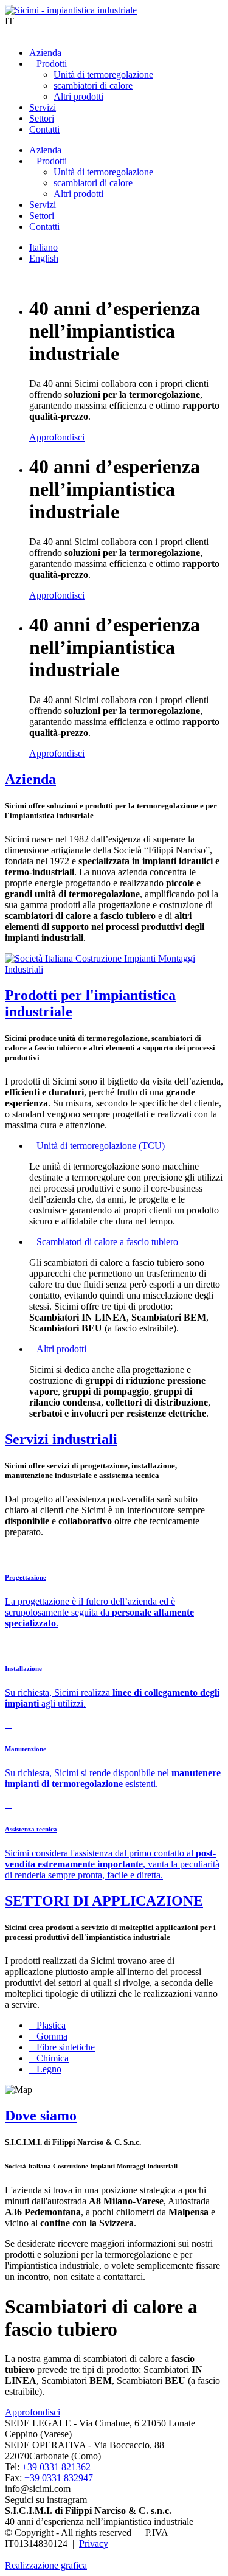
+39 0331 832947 (59, 2478)
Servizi (43, 107)
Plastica (51, 2025)
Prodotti (52, 64)
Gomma (52, 2036)
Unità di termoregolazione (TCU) (101, 1146)
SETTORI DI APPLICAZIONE (104, 1901)
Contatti (44, 129)
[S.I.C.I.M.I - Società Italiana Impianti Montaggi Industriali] (114, 969)
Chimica (53, 2058)
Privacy (94, 2543)
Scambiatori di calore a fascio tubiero (107, 1242)
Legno (49, 2069)
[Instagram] (91, 2500)
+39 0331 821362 (56, 2467)
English (44, 258)
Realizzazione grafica (46, 2565)
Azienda (45, 53)
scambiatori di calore (93, 85)
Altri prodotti (78, 96)
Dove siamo (41, 2116)
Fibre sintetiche (66, 2047)
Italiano (43, 247)
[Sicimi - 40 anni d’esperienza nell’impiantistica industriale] (71, 10)
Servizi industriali (61, 1439)
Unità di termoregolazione (103, 75)
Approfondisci (57, 437)
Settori (42, 118)
